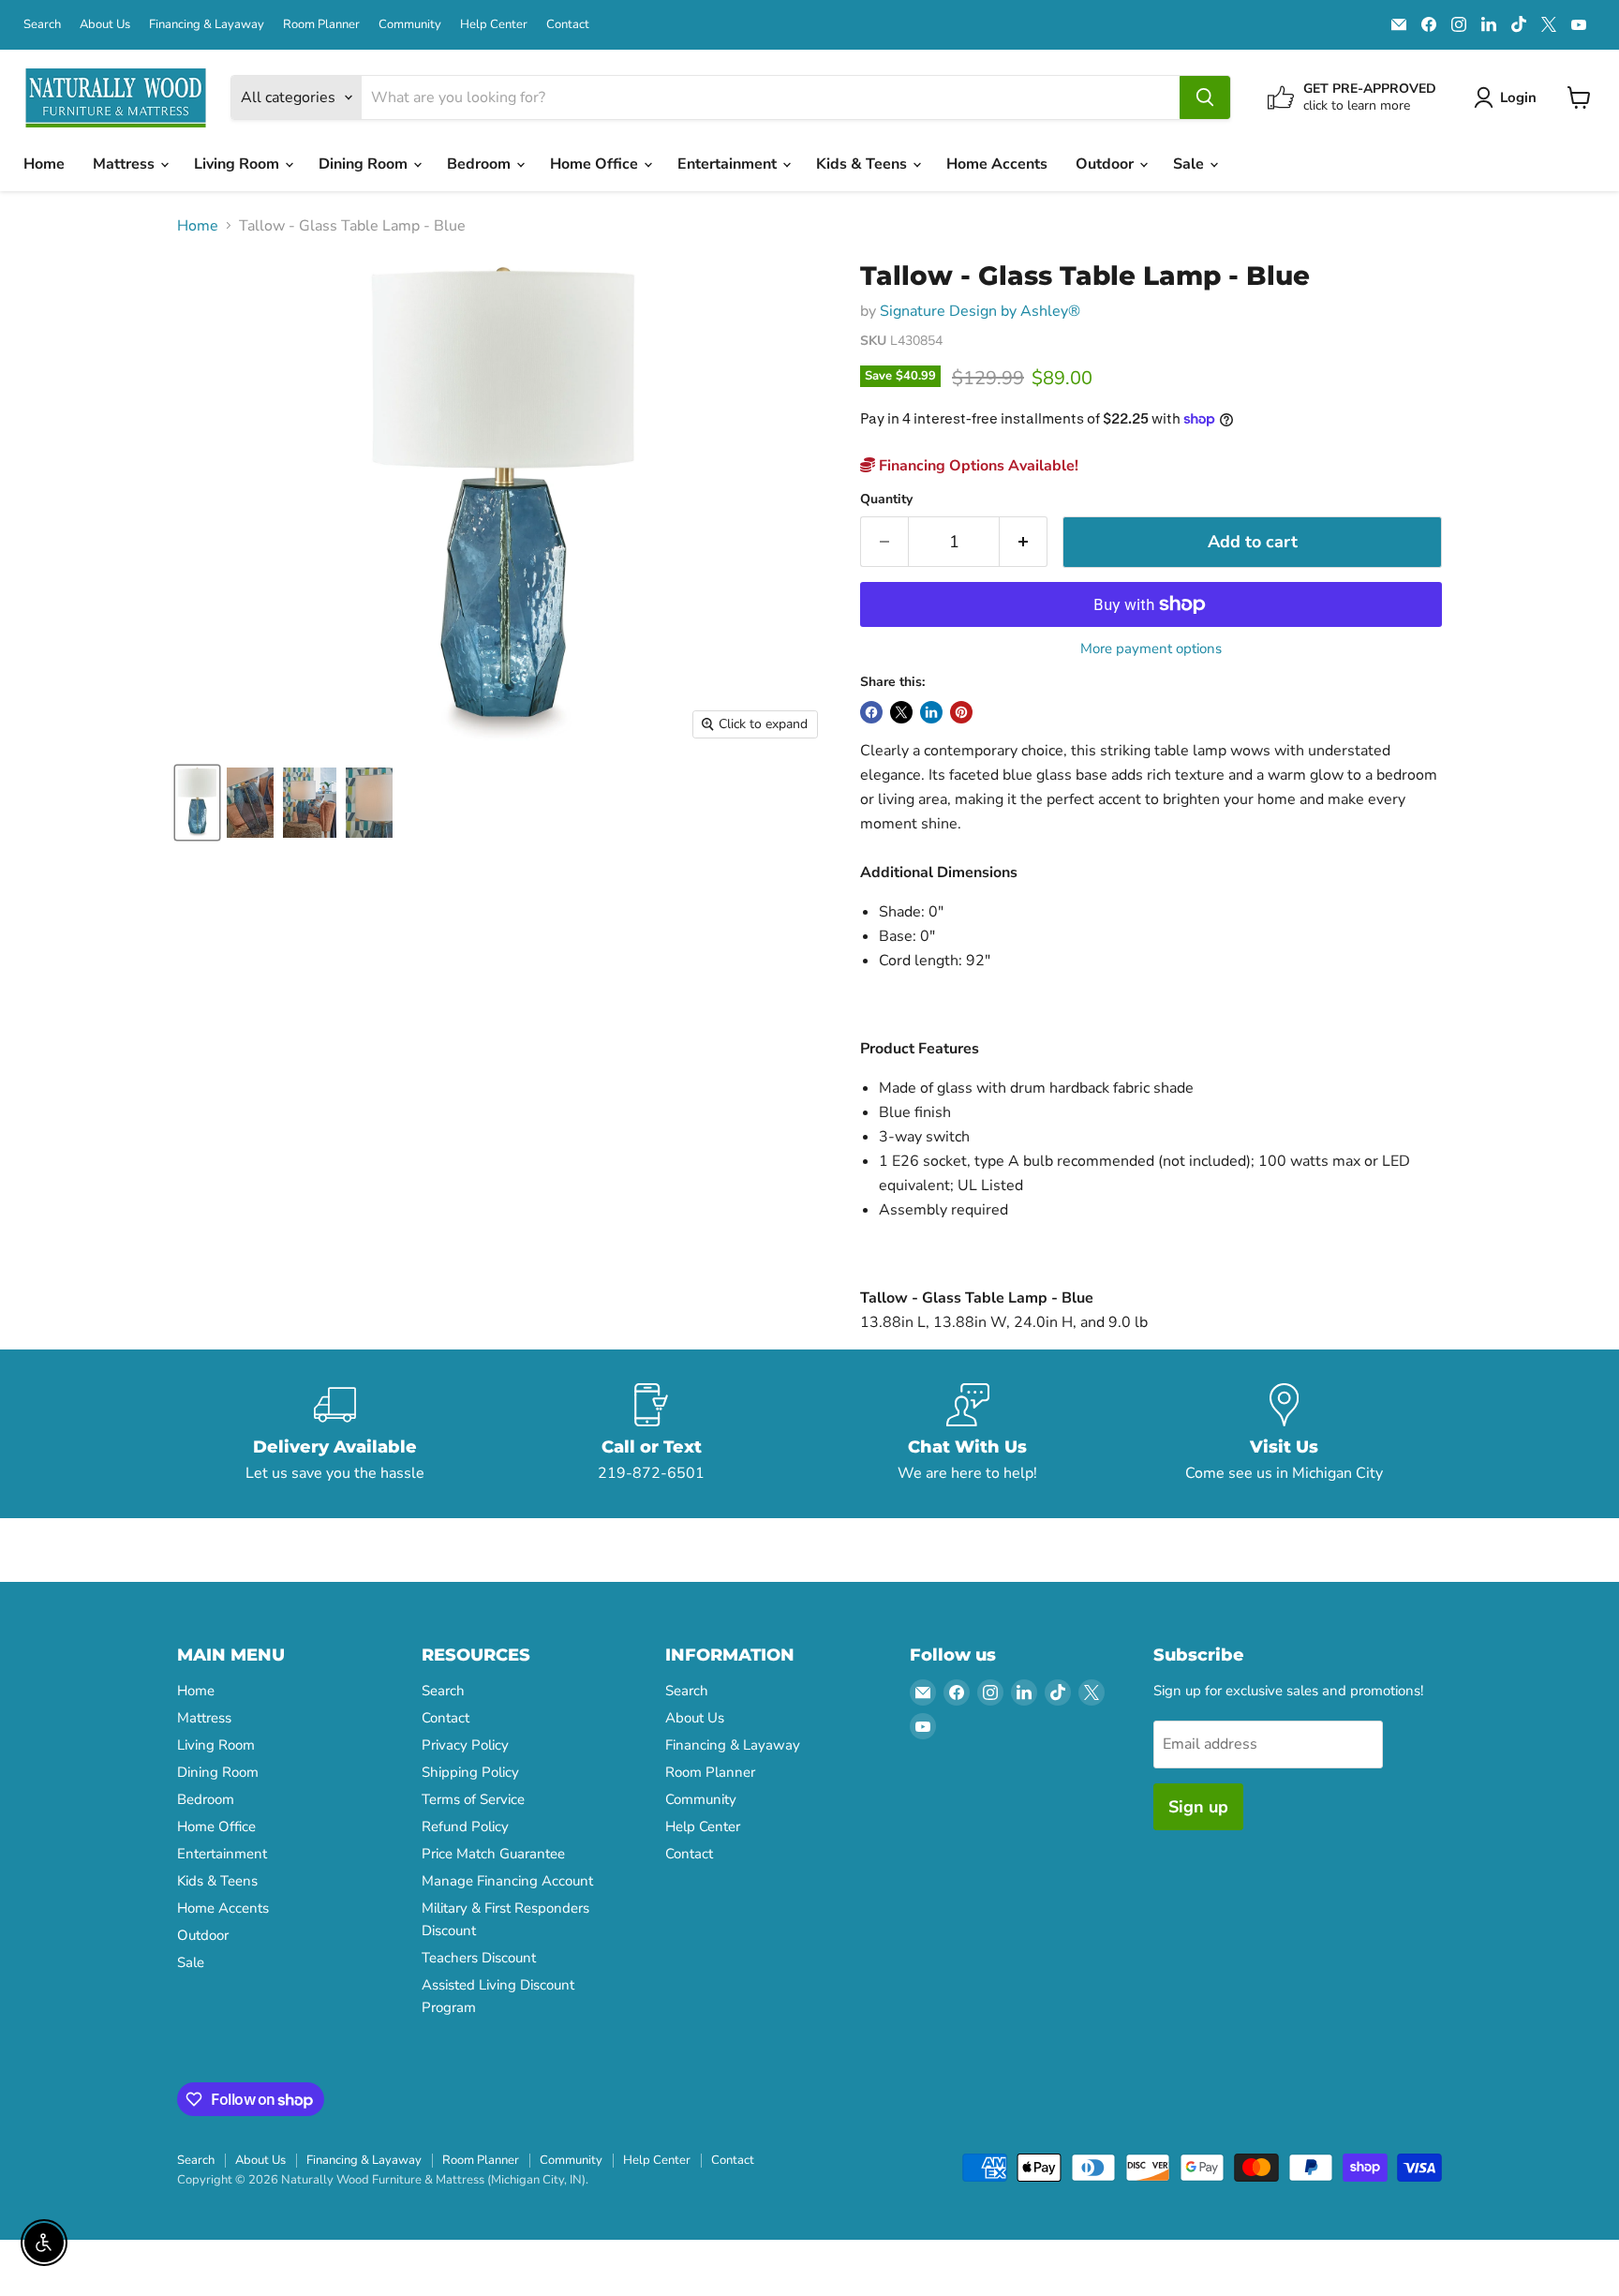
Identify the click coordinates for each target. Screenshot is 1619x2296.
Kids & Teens (863, 164)
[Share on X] (901, 712)
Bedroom (481, 164)
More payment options (1151, 649)
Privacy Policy (465, 1745)
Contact (568, 25)
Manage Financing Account (507, 1881)
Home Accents (997, 164)
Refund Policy (465, 1826)
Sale (1190, 164)
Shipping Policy (470, 1772)
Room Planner (321, 25)
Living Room (238, 164)
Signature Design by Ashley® (980, 311)
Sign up (1198, 1807)
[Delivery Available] (335, 1434)
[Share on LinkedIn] (931, 712)
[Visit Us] (1285, 1434)
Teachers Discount (479, 1958)
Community (410, 25)
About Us (105, 25)
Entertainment (729, 164)
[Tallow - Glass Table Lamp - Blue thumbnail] (197, 803)
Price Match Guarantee (493, 1854)
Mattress (126, 164)
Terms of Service (473, 1799)
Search (42, 25)
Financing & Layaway (207, 25)
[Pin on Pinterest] (961, 712)
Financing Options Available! (977, 466)
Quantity (886, 499)
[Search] (1205, 97)
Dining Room (365, 164)
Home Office (596, 164)
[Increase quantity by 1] (1024, 542)
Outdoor (1107, 164)
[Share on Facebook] (871, 712)
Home (44, 164)
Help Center (494, 25)
